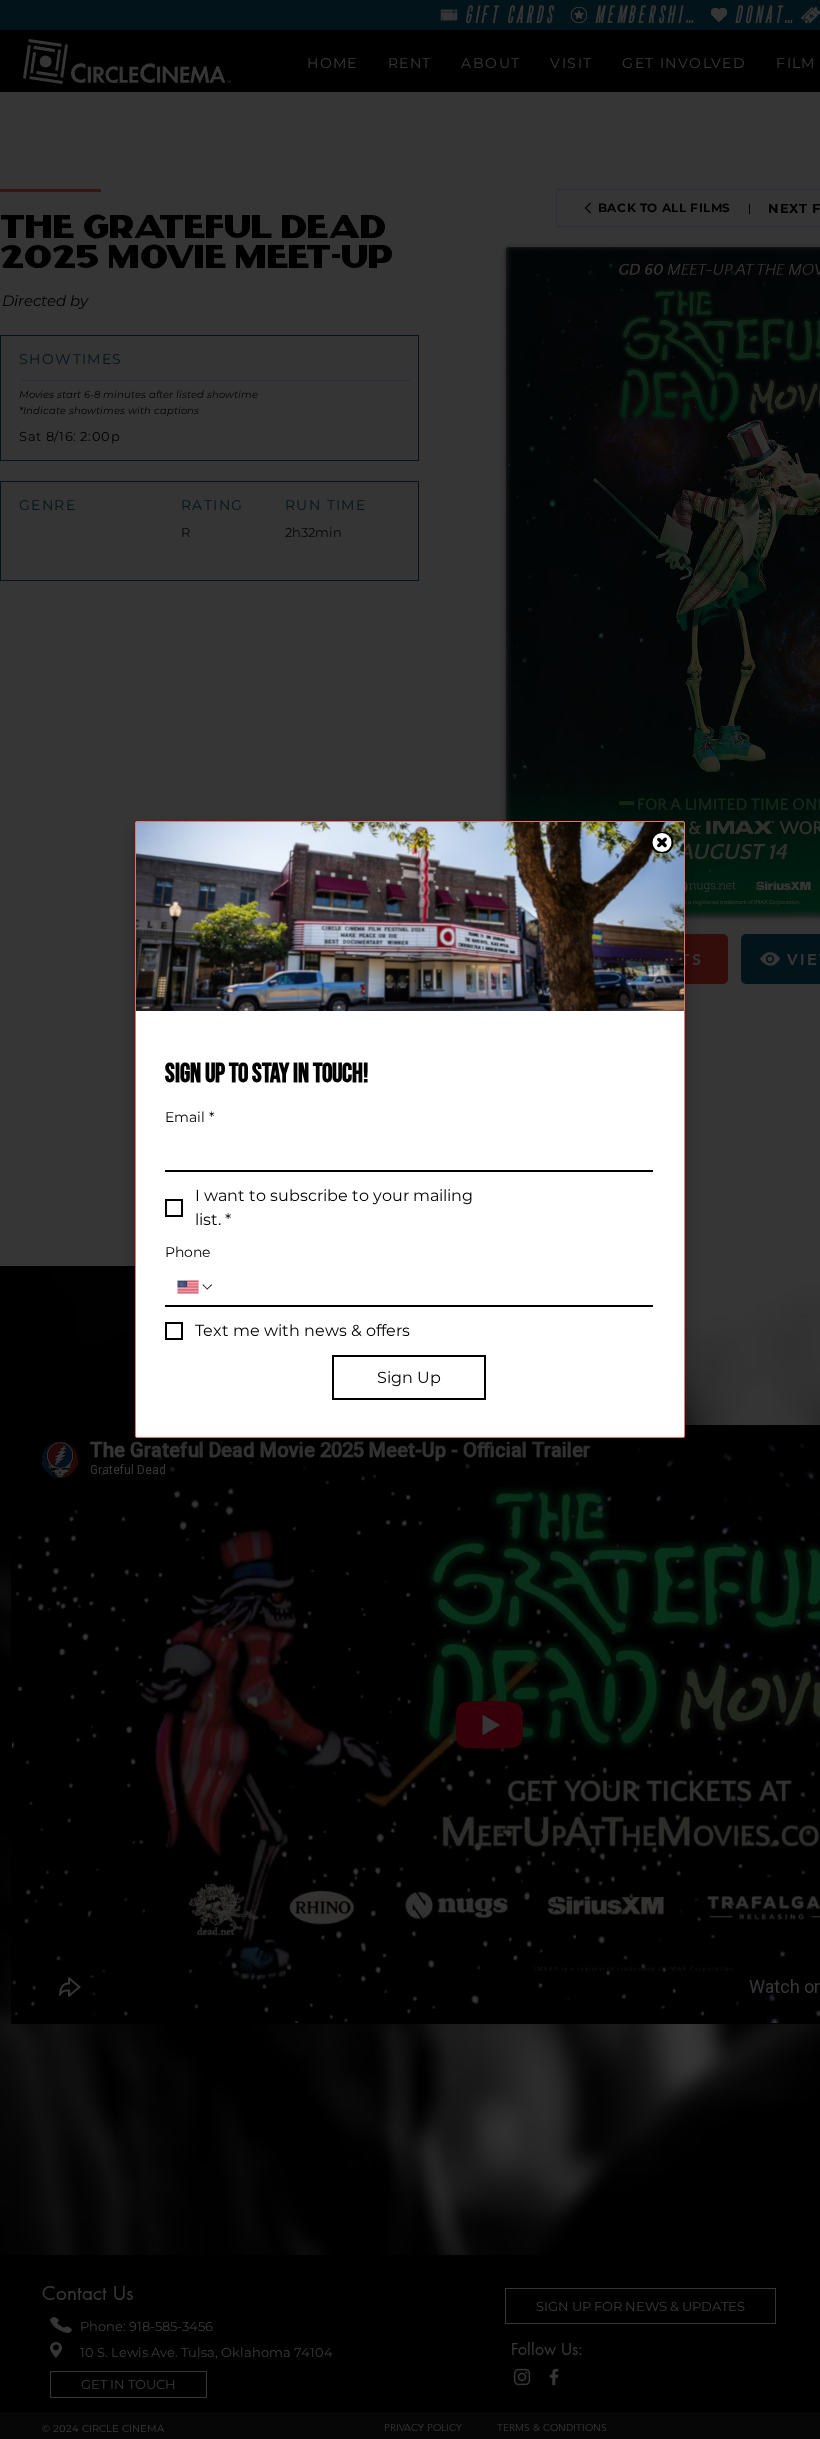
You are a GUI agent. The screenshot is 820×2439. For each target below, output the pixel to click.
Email (189, 1117)
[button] (662, 842)
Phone (187, 1252)
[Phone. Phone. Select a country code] (196, 1287)
